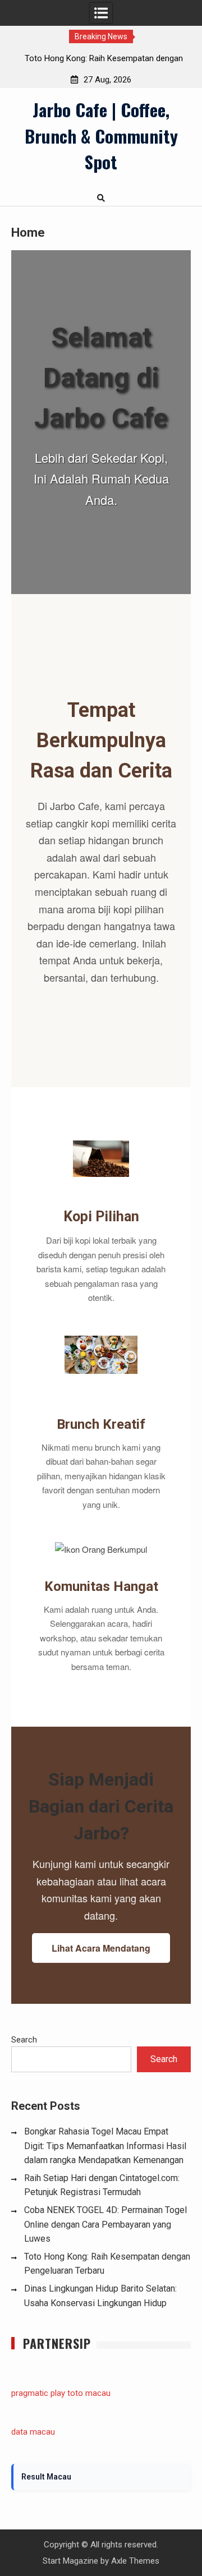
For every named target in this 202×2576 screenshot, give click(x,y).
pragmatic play (38, 2393)
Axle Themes (135, 2561)
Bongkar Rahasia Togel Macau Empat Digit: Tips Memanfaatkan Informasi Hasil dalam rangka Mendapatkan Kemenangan (105, 2146)
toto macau (89, 2393)
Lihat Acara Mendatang (101, 1948)
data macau (33, 2432)
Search (24, 2040)
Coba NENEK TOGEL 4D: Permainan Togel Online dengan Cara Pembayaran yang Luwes (105, 2224)
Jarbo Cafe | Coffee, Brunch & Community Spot (101, 135)
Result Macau (46, 2477)
